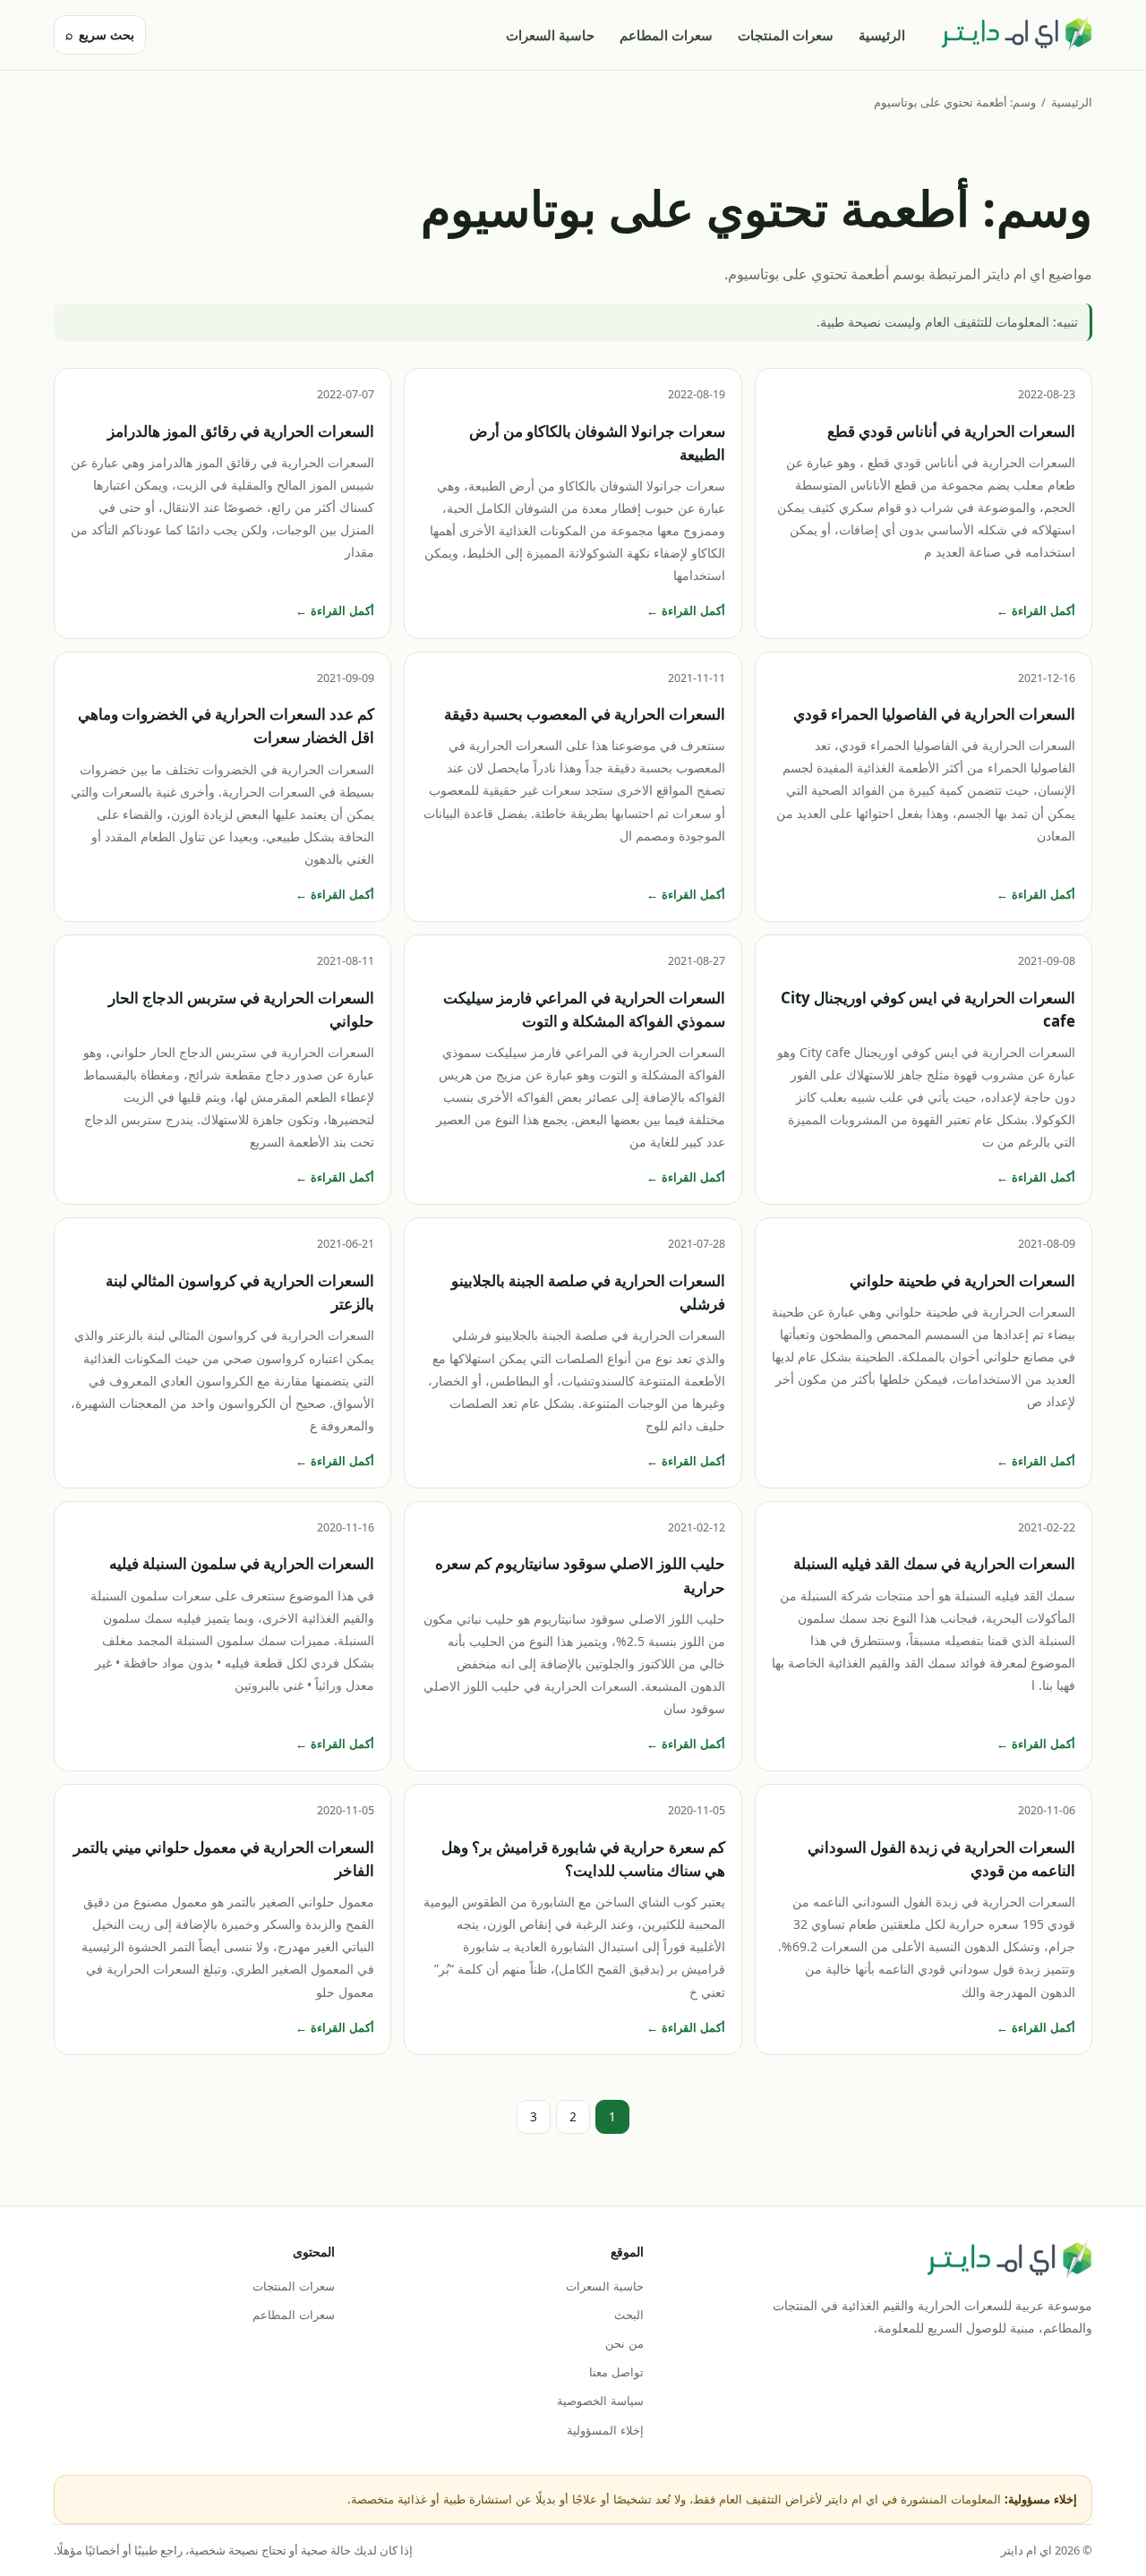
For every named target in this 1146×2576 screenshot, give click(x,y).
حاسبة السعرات (550, 35)
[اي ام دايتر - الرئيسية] (1016, 35)
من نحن (624, 2343)
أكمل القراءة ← (1036, 610)
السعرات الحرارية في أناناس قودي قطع (951, 431)
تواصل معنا (616, 2372)
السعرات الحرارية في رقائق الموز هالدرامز (241, 431)
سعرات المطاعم (666, 35)
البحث (629, 2315)
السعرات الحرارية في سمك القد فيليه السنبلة (934, 1563)
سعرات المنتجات (786, 35)
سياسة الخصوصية (600, 2401)
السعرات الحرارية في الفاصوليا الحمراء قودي (934, 714)
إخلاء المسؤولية (605, 2430)
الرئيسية (882, 35)
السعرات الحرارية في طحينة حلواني (962, 1280)
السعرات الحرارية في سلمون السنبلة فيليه (242, 1563)
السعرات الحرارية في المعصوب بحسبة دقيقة (585, 714)
